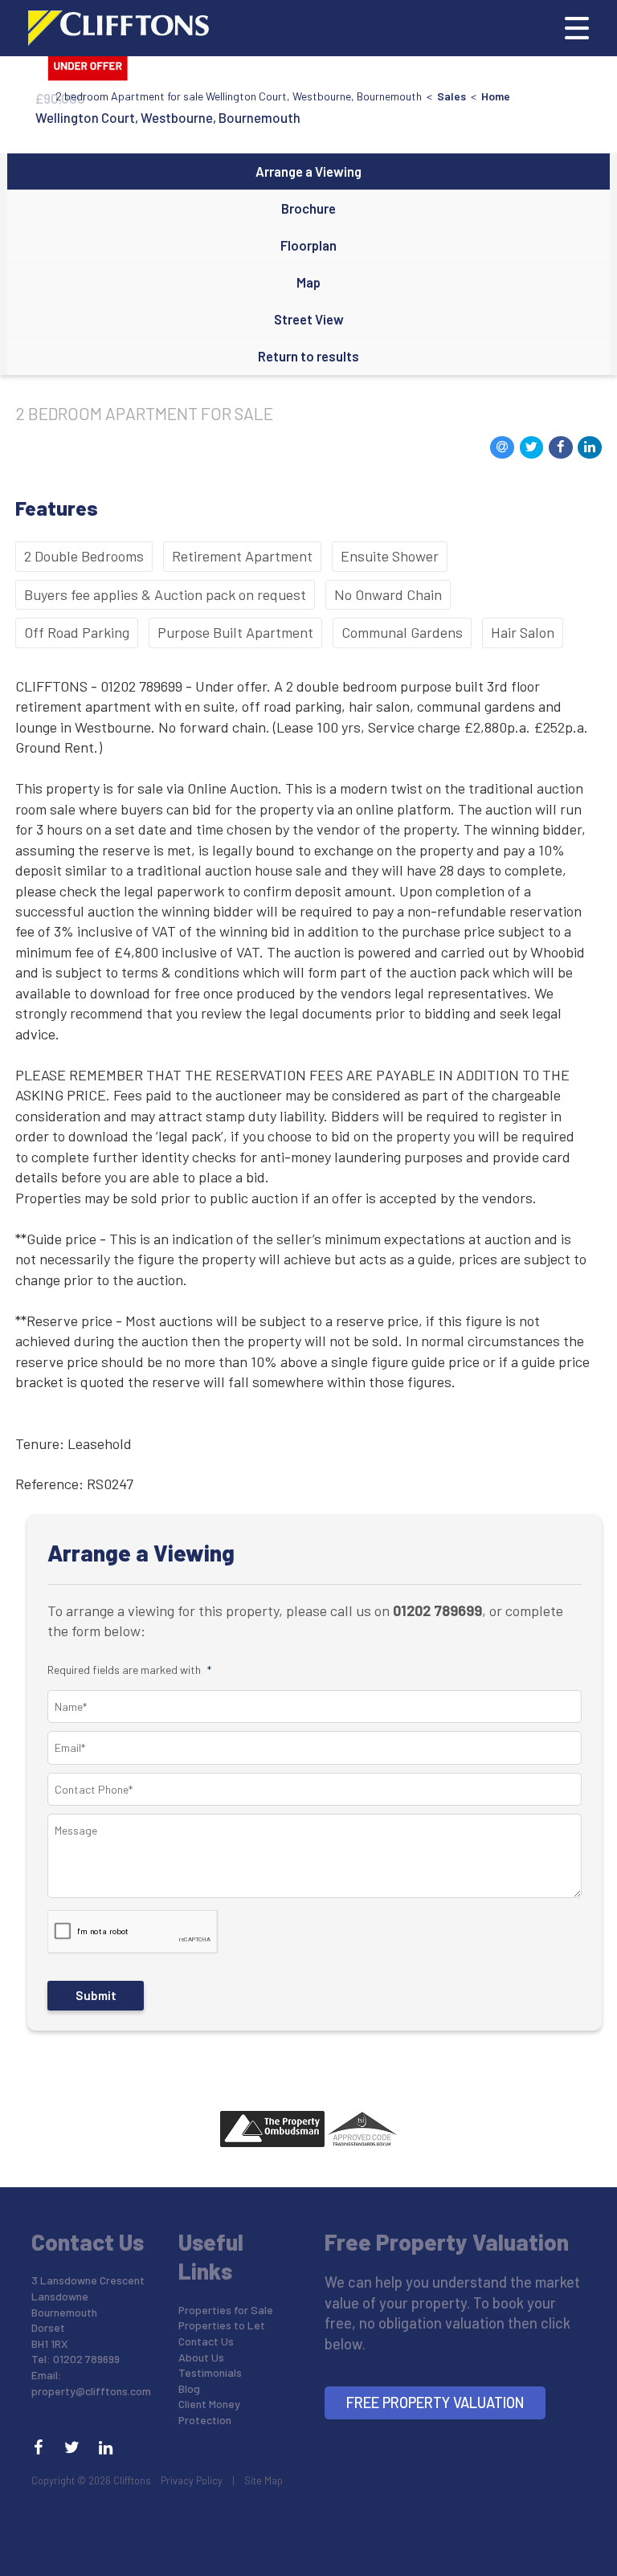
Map (308, 282)
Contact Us (206, 2341)
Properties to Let (222, 2325)
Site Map (264, 2480)
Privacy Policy (192, 2480)
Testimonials (210, 2372)
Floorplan (308, 245)
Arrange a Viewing (308, 171)
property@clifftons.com (91, 2391)
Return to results (308, 356)
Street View (309, 319)
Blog (189, 2388)
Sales (452, 96)
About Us (201, 2357)
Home (496, 96)
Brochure (308, 208)
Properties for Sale (226, 2310)
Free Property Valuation (435, 2402)
